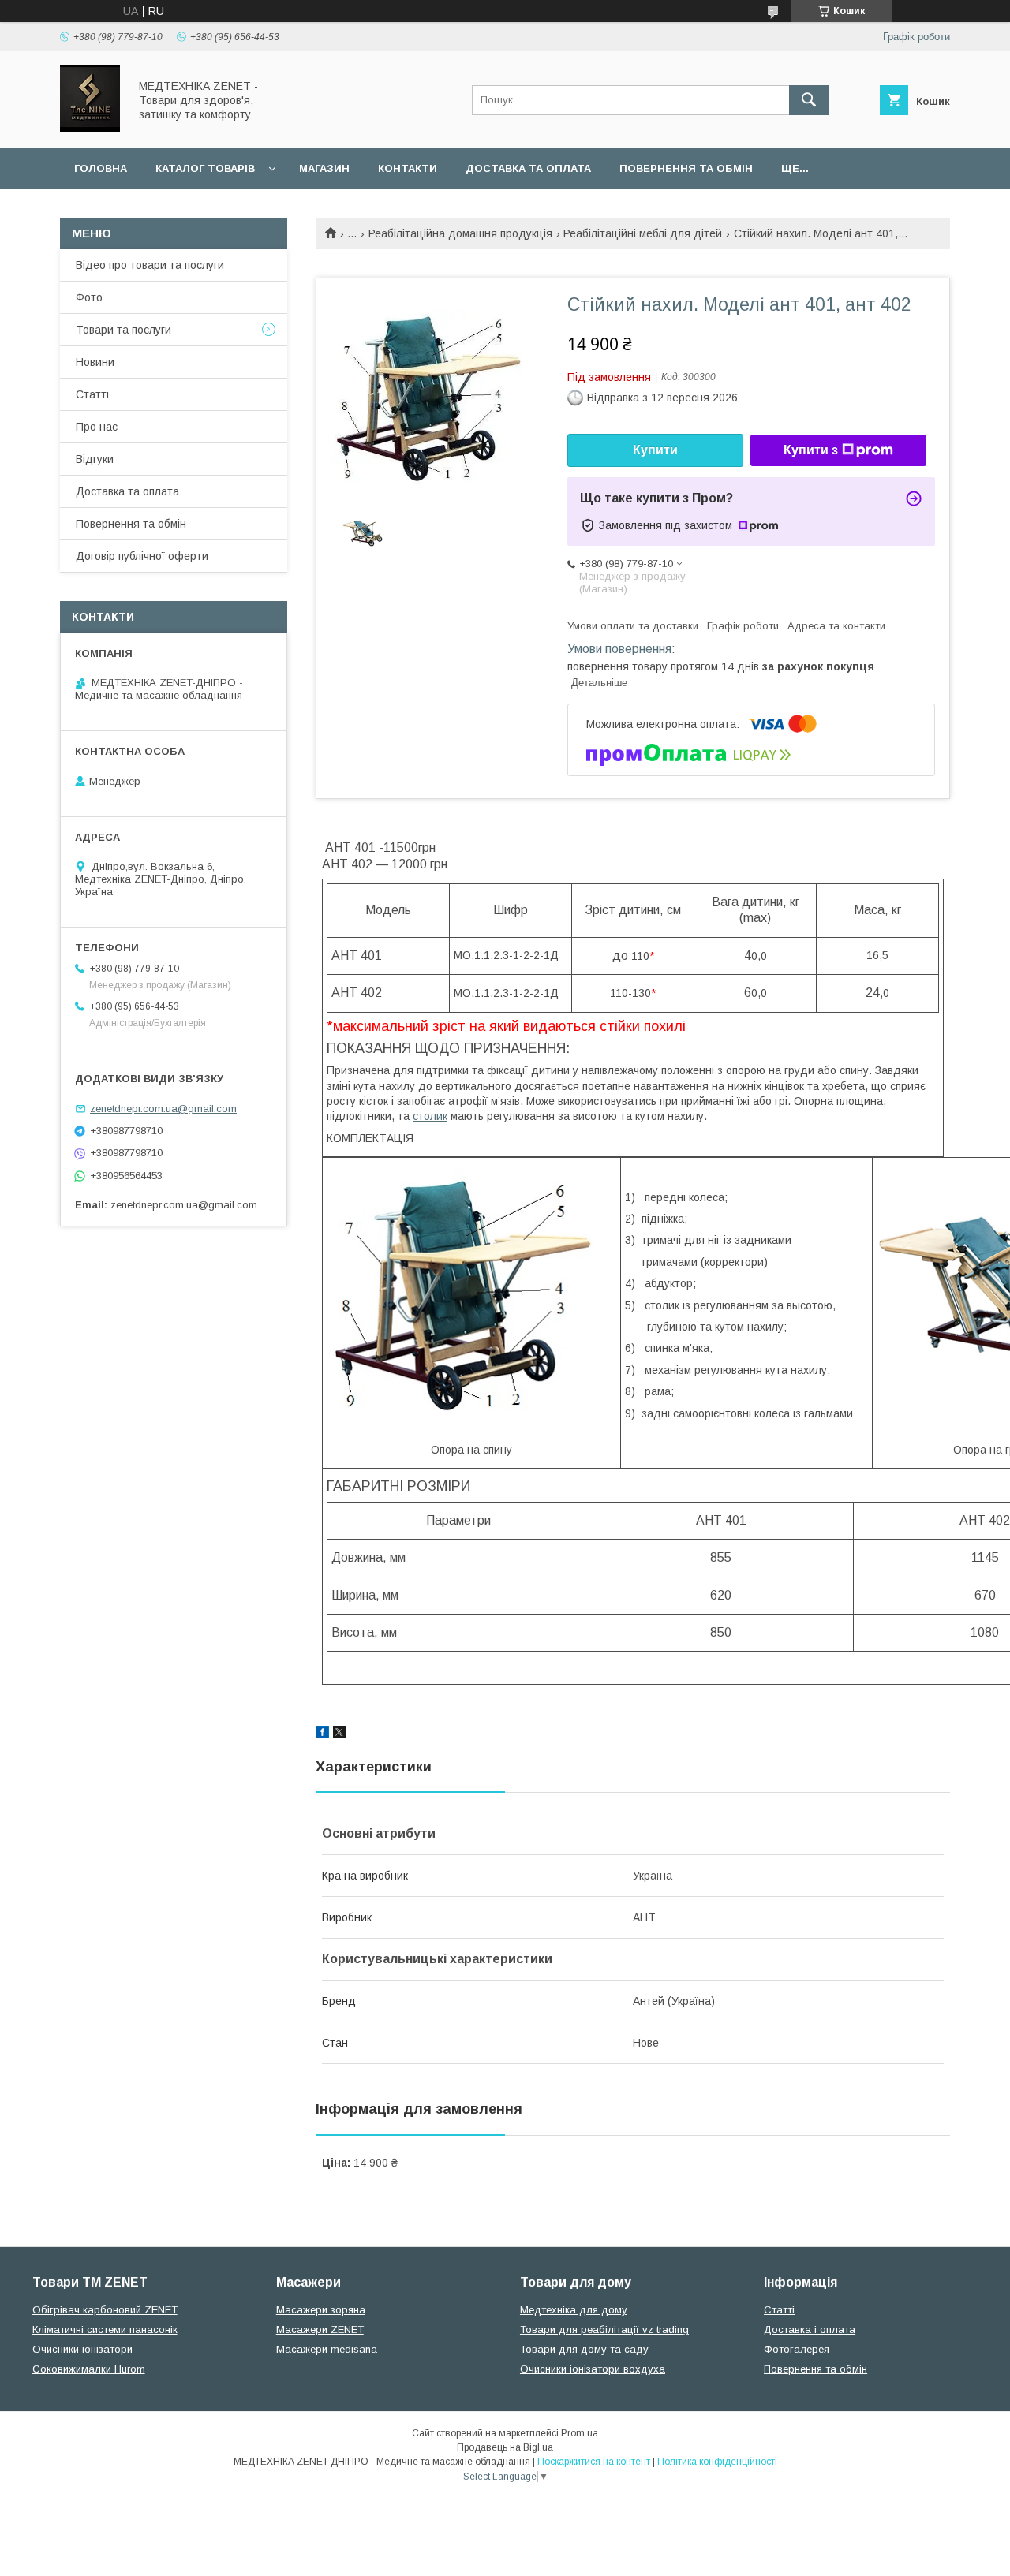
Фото (89, 297)
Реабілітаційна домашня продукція (460, 233)
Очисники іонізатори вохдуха (593, 2369)
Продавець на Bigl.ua (505, 2447)
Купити (655, 450)
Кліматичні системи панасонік (105, 2330)
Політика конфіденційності (717, 2462)
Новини (95, 362)
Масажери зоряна (321, 2310)
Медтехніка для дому (574, 2310)
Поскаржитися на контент (594, 2462)
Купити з (811, 450)
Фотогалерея (797, 2349)
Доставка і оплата (810, 2330)
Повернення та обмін (686, 168)
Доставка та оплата (528, 168)
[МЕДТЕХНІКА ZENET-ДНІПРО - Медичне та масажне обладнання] (90, 128)
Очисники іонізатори (82, 2349)
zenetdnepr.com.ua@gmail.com (163, 1109)
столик (430, 1116)
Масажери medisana (327, 2349)
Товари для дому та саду (584, 2349)
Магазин (324, 168)
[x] (339, 1734)
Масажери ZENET (320, 2330)
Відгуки (95, 459)
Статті (92, 394)
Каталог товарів (205, 168)
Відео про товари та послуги (150, 265)
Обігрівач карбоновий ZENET (105, 2310)
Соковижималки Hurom (89, 2369)
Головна (101, 168)
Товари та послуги (123, 330)
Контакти (408, 168)
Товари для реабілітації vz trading (604, 2330)
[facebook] (322, 1734)
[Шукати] (809, 100)
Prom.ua (580, 2433)
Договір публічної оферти (142, 556)
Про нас (97, 427)
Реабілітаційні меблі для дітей (643, 233)
